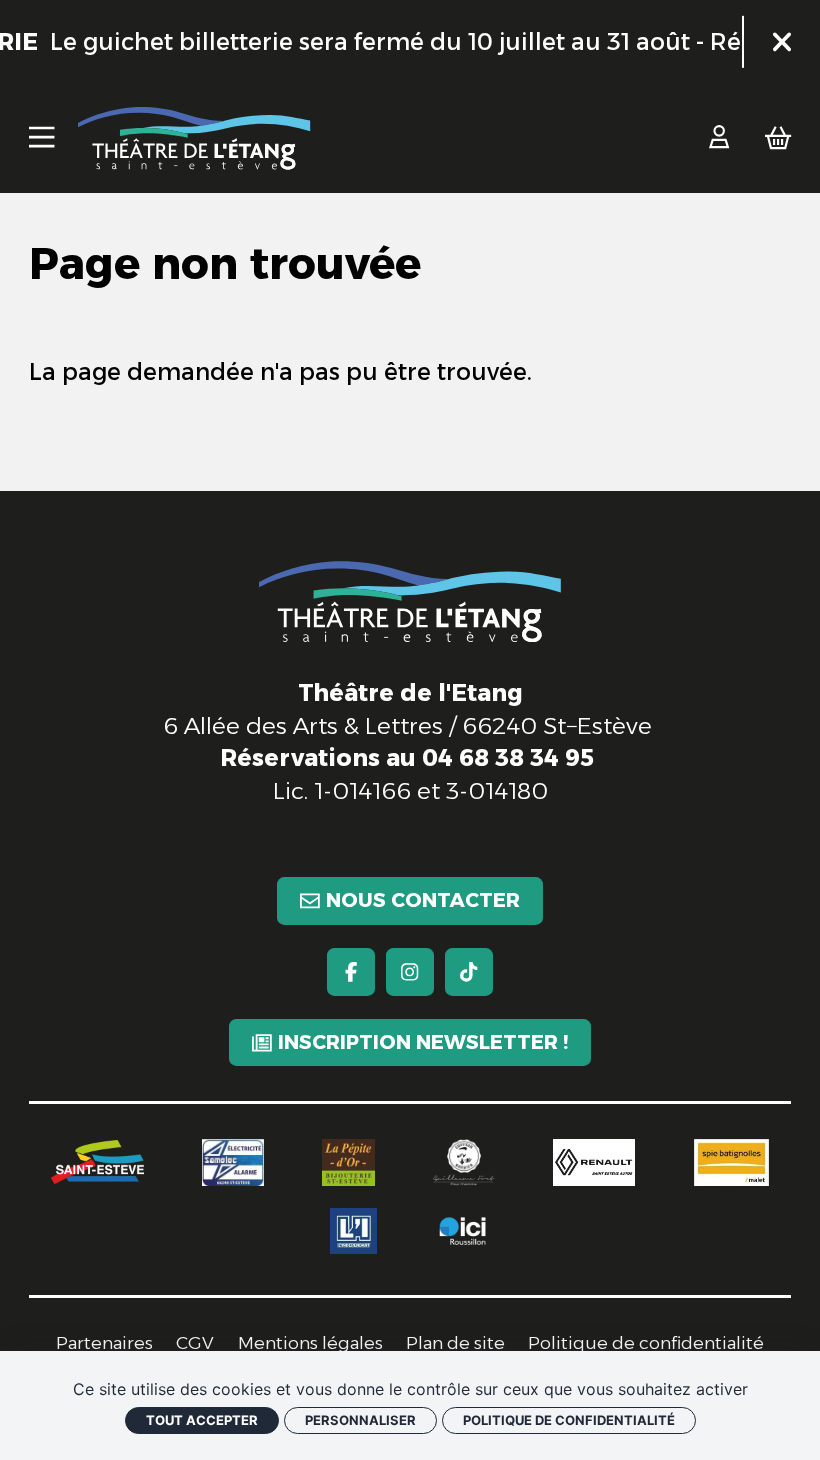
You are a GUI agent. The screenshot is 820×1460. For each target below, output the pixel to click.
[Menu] (41, 138)
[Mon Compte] (719, 138)
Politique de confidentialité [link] (569, 1420)
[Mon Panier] (778, 138)
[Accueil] (194, 138)
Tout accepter (202, 1420)
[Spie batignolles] (732, 1162)
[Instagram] (409, 971)
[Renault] (594, 1162)
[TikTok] (468, 971)
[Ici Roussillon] (462, 1231)
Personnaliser (360, 1420)
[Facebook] (350, 971)
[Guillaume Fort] (463, 1162)
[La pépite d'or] (348, 1162)
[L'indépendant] (353, 1231)
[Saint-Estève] (97, 1162)
